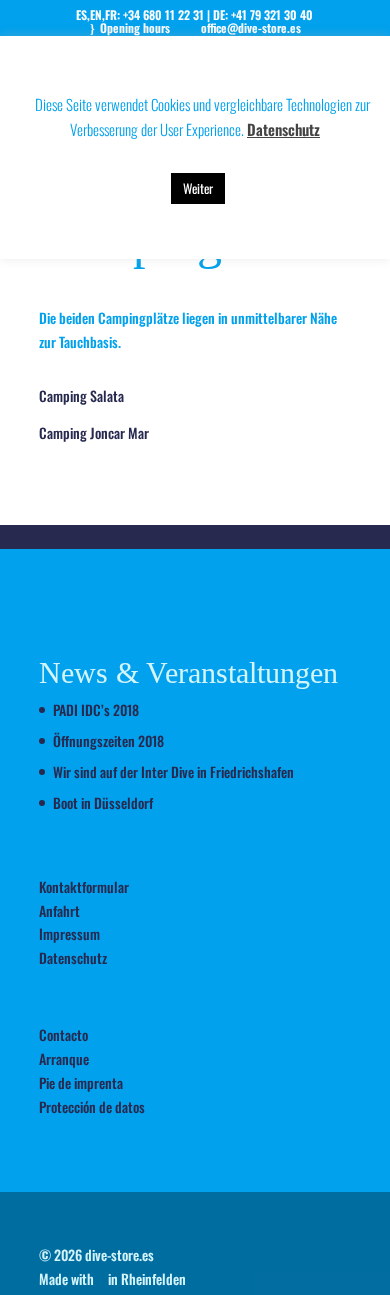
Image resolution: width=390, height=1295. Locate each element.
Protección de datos (92, 1106)
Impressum (69, 933)
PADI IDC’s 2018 (96, 709)
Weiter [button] (198, 188)
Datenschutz (73, 957)
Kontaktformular (84, 886)
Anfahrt (59, 910)
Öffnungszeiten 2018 (108, 740)
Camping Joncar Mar (94, 432)
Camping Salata (81, 395)
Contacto (63, 1034)
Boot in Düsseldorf (103, 802)
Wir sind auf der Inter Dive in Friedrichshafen (173, 771)
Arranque (64, 1058)
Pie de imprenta (81, 1082)
